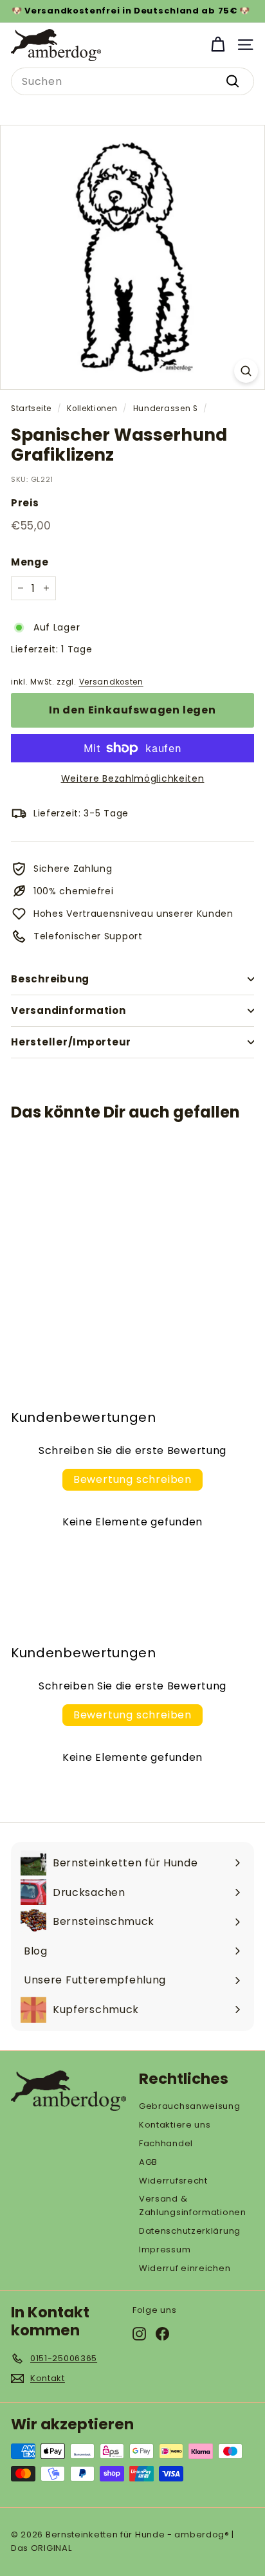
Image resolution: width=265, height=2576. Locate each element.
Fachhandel (166, 2143)
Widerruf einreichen (185, 2268)
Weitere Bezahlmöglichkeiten (133, 778)
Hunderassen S (166, 409)
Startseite (31, 409)
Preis (25, 503)
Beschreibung (50, 979)
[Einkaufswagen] (218, 45)
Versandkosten (111, 682)
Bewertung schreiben (132, 1479)
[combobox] (132, 82)
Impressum (165, 2249)
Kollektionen (92, 409)
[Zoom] (246, 371)
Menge (30, 562)
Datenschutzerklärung (190, 2231)
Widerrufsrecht (173, 2181)
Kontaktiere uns (175, 2125)
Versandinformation (69, 1010)
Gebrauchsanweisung (190, 2106)
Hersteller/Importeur (71, 1042)
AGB (148, 2162)
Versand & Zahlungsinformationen (193, 2205)
